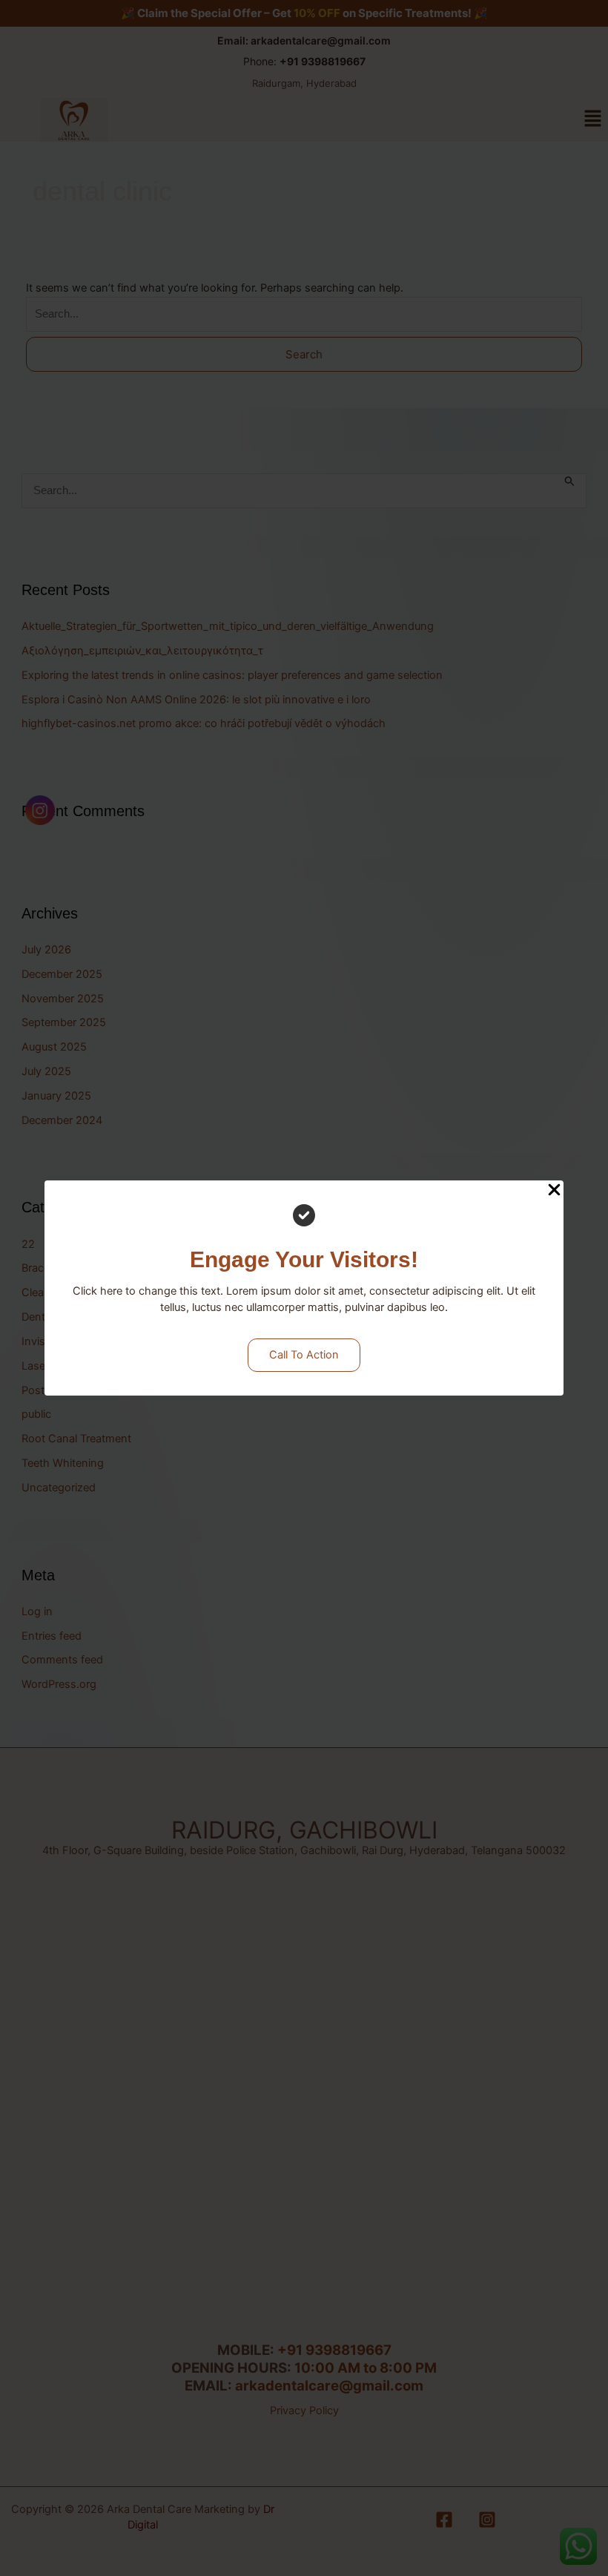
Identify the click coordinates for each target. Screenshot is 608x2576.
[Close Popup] (554, 1191)
